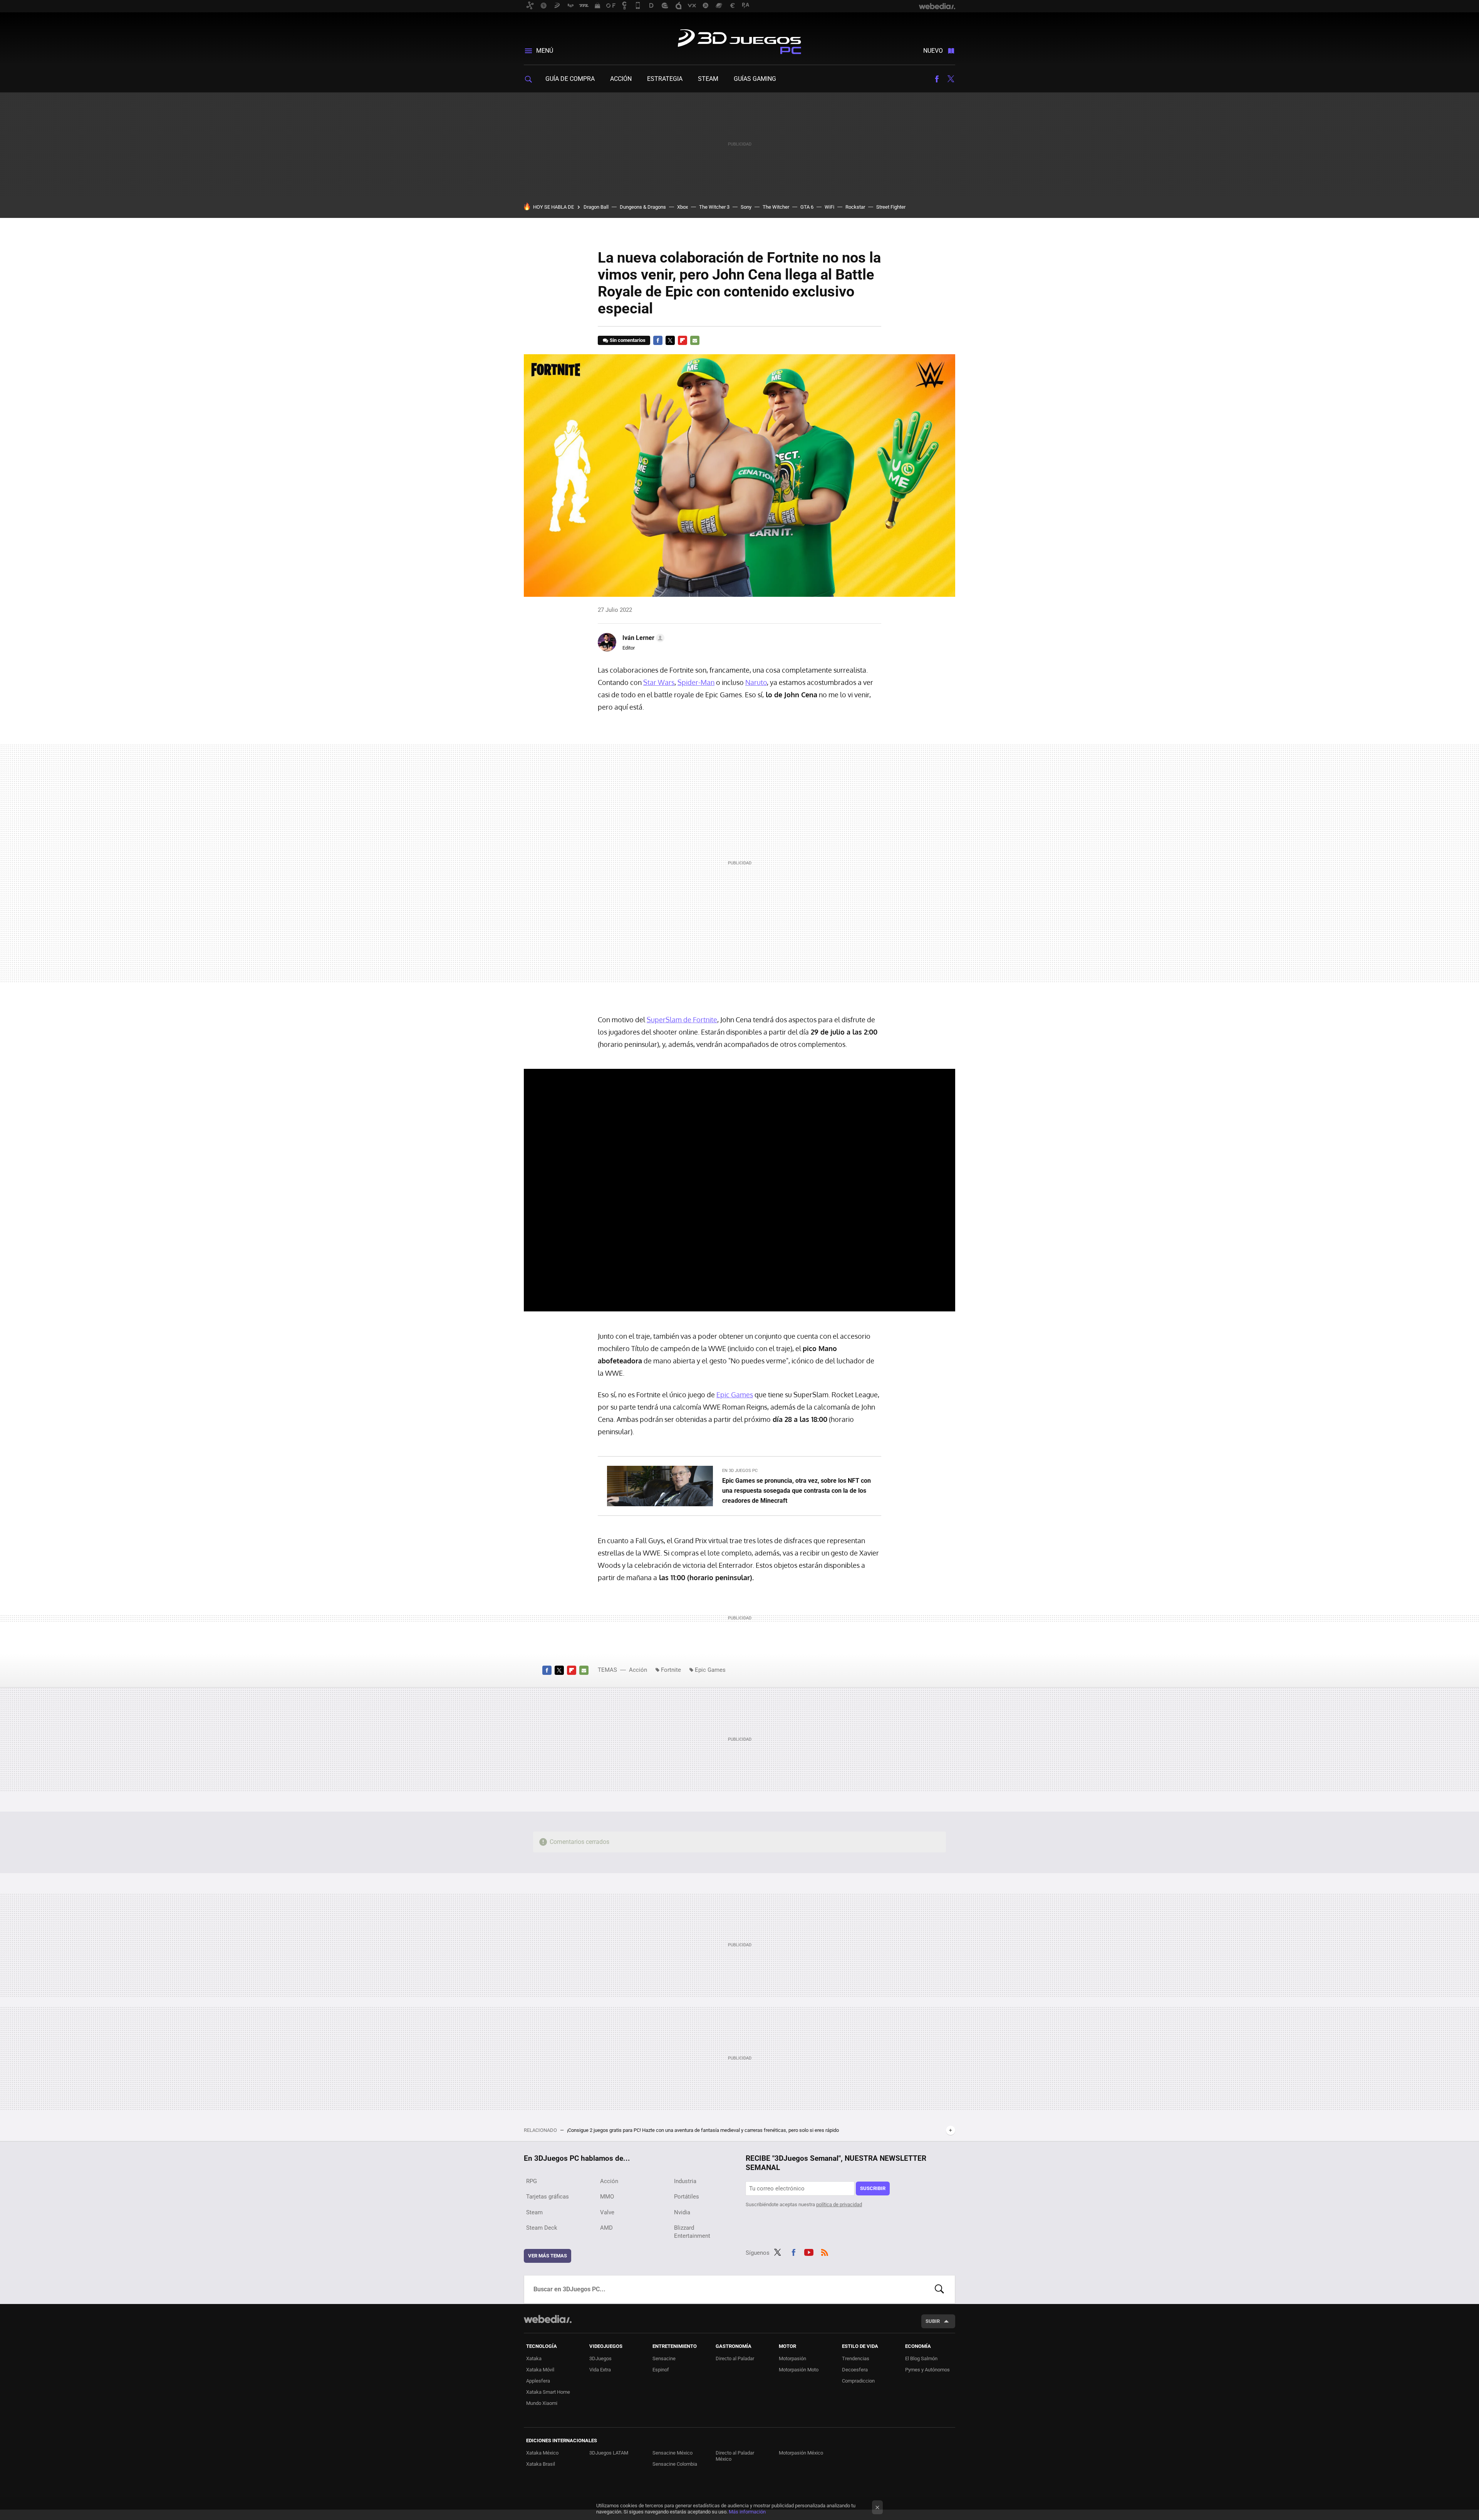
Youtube (809, 2251)
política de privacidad (839, 2204)
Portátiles (687, 2197)
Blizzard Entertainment (692, 2232)
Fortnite (671, 1670)
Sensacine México (672, 2453)
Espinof (661, 2370)
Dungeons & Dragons (643, 207)
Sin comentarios (628, 340)
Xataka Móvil (540, 2370)
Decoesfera (855, 2370)
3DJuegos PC (739, 40)
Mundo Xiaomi (542, 2403)
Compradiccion (858, 2381)
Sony (746, 207)
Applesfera (538, 2381)
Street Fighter (891, 207)
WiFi (829, 207)
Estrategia (665, 79)
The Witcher (776, 207)
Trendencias (856, 2358)
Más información (747, 2512)
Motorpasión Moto (799, 2370)
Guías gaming (755, 79)
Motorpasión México (801, 2453)
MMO (607, 2197)
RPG (532, 2181)
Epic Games (735, 1395)
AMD (606, 2228)
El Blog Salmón (921, 2358)
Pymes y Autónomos (927, 2370)
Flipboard (682, 340)
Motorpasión (792, 2358)
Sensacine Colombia (675, 2464)
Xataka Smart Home (548, 2392)
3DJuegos (600, 2358)
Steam (708, 79)
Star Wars (659, 682)
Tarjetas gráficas (547, 2197)
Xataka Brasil (541, 2464)
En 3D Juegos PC (740, 1471)
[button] (642, 638)
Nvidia (682, 2212)
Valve (607, 2212)
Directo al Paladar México (735, 2456)
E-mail (695, 340)
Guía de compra (570, 79)
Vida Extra (600, 2370)
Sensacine (664, 2358)
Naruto (756, 682)
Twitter (951, 79)
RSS (825, 2251)
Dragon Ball (596, 207)
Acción (621, 79)
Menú (545, 51)
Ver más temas (547, 2256)
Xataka (534, 2358)
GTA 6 (807, 207)
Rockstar (855, 207)
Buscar (939, 2289)
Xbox (682, 207)
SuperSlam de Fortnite (682, 1020)
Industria (685, 2181)
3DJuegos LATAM (609, 2453)
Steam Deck (542, 2228)
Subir (933, 2321)
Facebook (937, 79)
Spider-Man (696, 682)
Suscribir (873, 2188)
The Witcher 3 (714, 207)
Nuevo (933, 51)
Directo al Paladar (735, 2358)
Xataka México (542, 2453)
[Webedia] (548, 2319)
